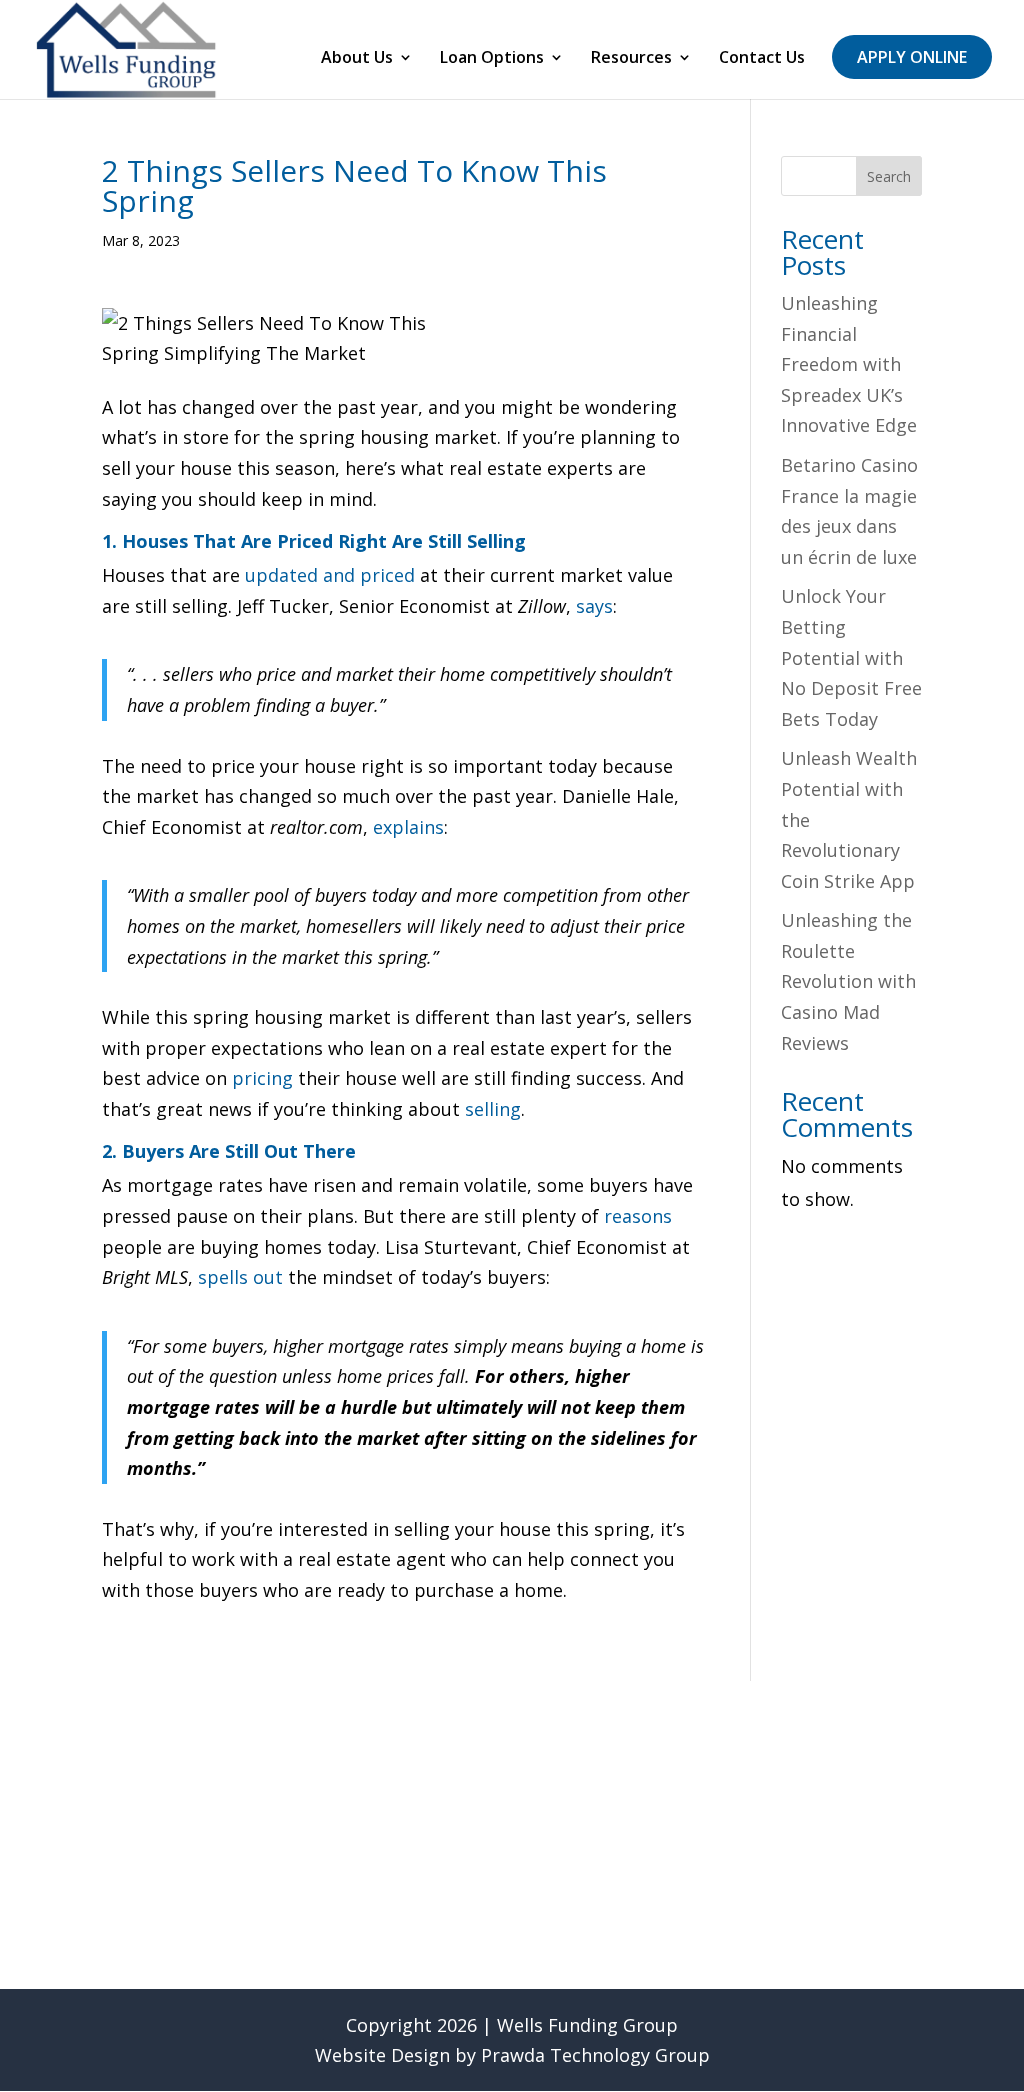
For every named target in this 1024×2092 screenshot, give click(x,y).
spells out (240, 1277)
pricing (262, 1078)
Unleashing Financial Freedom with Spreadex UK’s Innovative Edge (849, 364)
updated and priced (330, 575)
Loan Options (492, 59)
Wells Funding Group (587, 2025)
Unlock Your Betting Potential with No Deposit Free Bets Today (851, 657)
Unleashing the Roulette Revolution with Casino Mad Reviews (848, 981)
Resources (631, 59)
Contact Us (762, 59)
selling (493, 1109)
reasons (638, 1216)
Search (889, 176)
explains (408, 827)
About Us (357, 59)
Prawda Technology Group (595, 2055)
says (594, 606)
